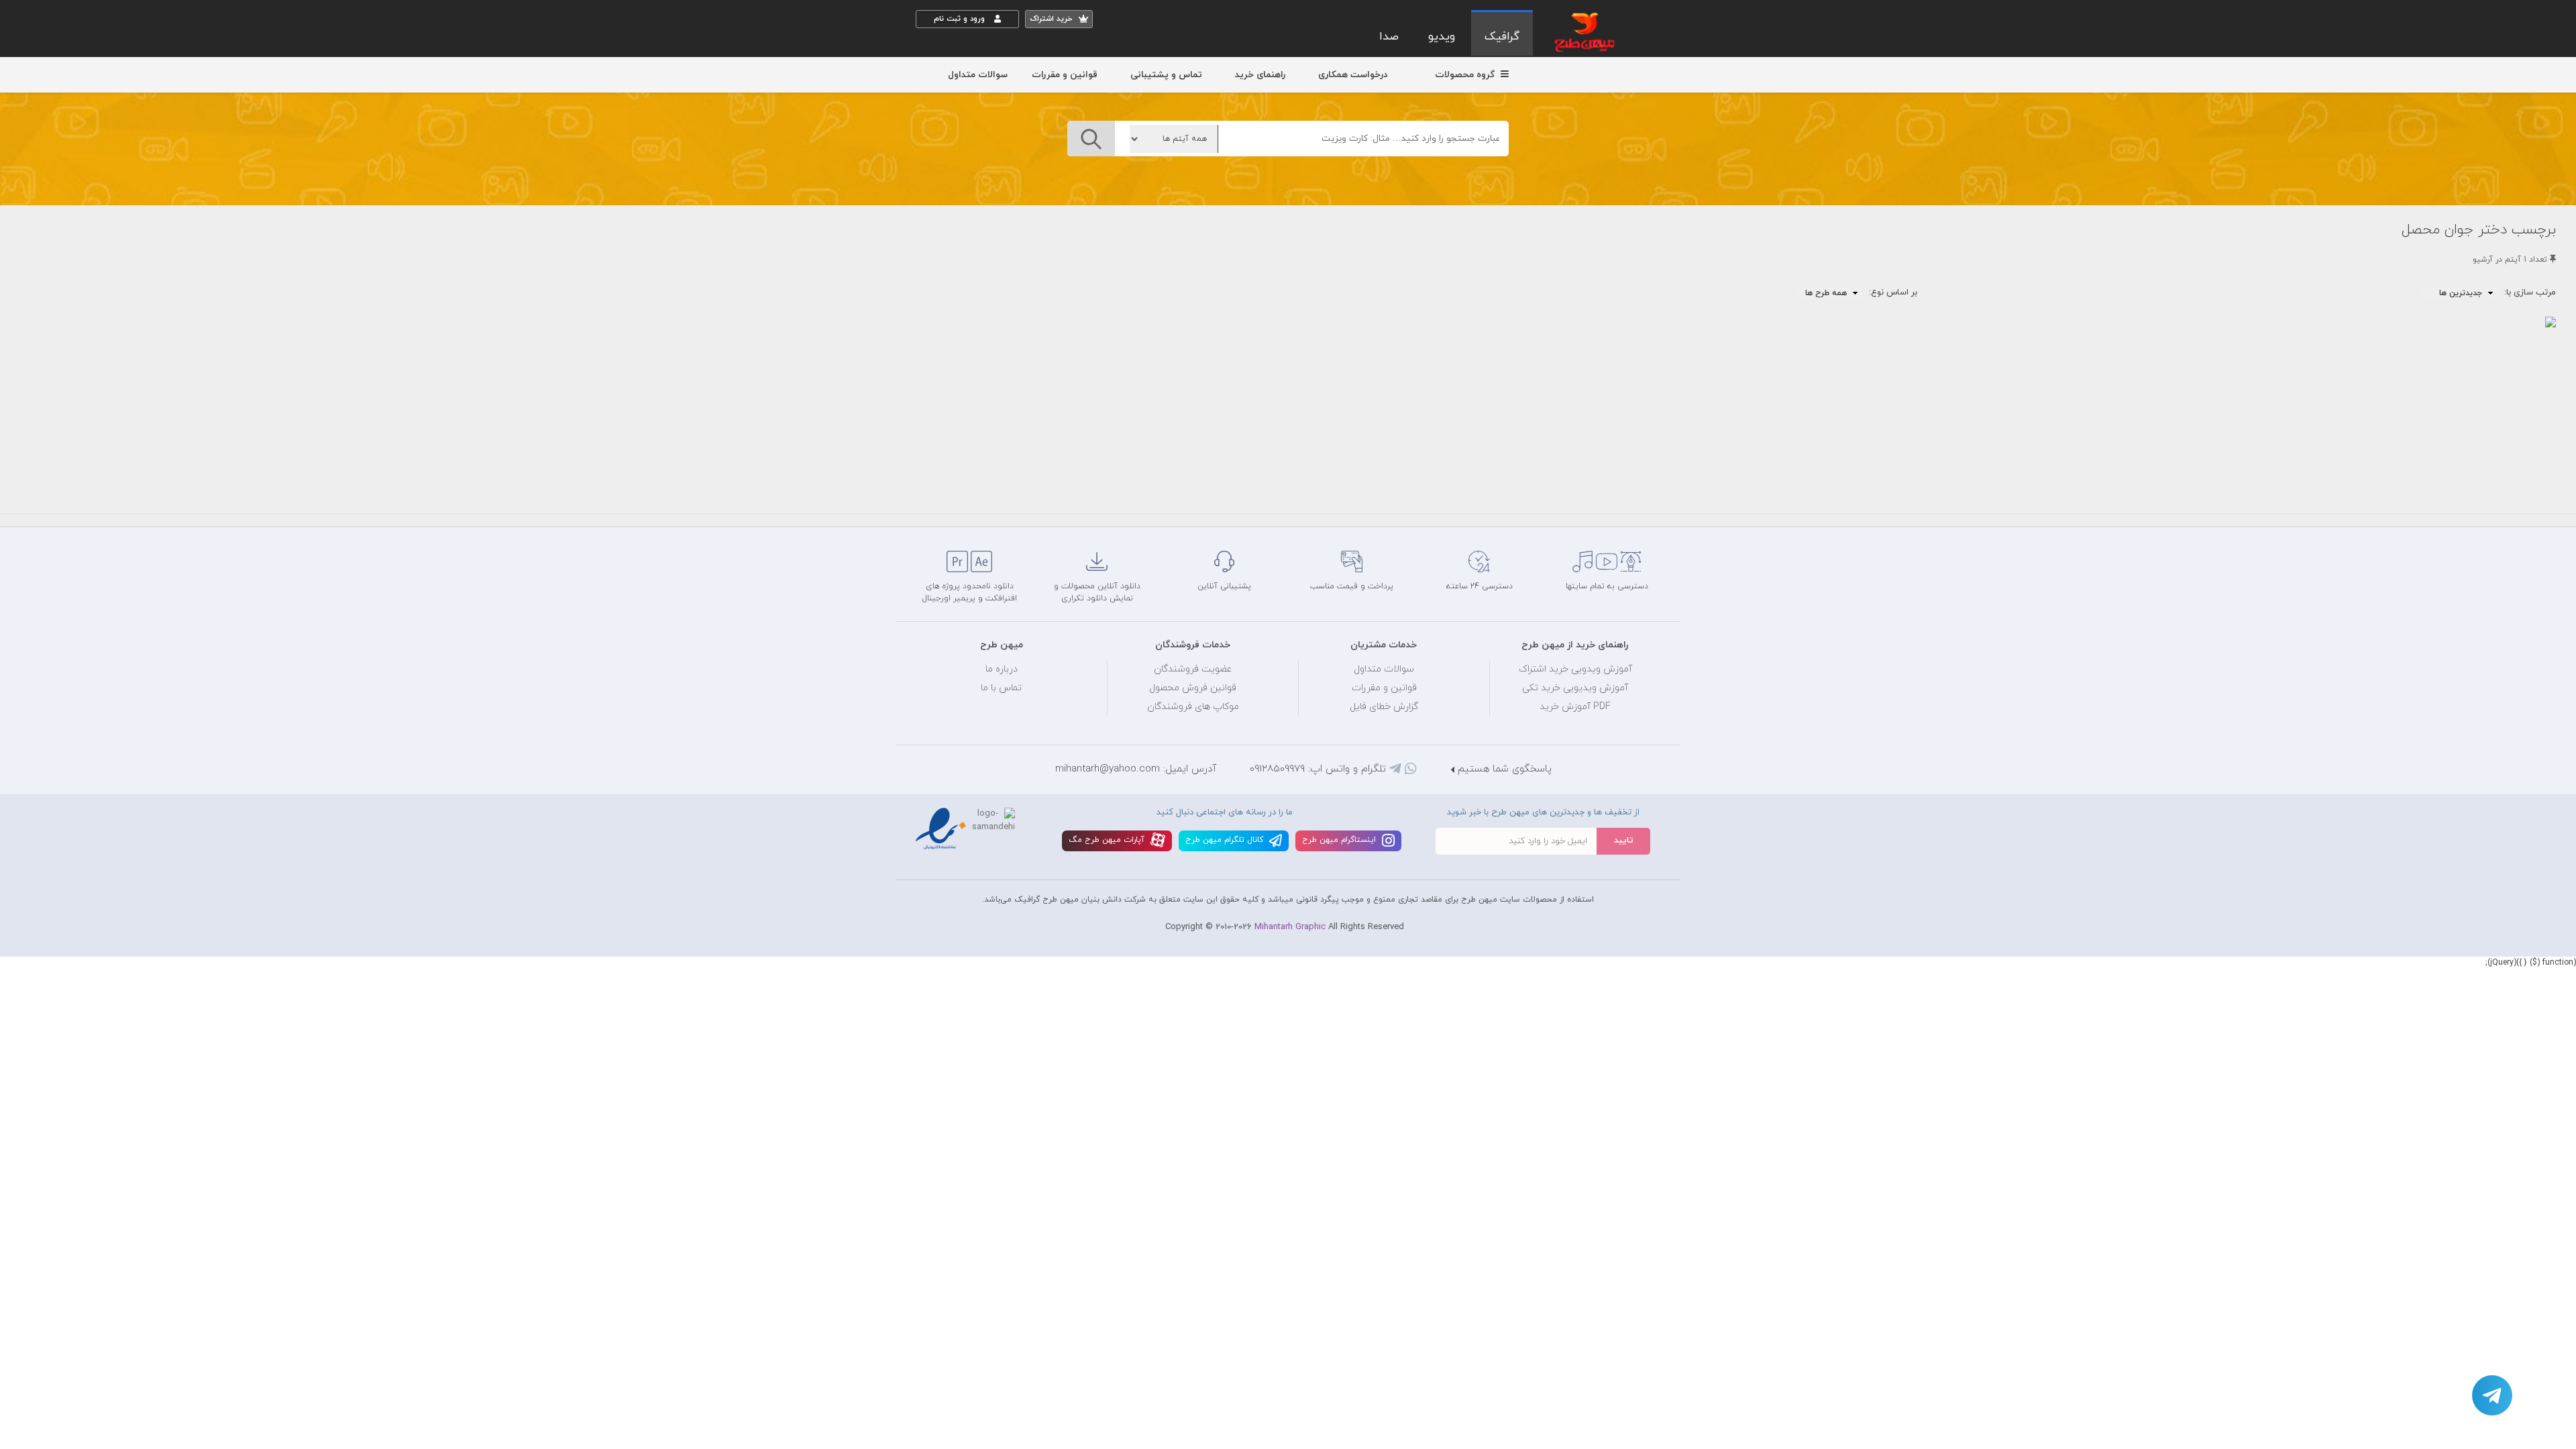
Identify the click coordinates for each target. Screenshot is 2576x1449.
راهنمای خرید (1260, 75)
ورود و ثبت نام (961, 19)
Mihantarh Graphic (1290, 927)
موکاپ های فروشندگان (1193, 707)
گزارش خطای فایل (1384, 707)
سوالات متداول (978, 75)
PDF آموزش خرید (1575, 707)
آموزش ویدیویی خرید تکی (1575, 688)
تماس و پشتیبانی (1166, 75)
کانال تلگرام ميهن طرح (1226, 840)
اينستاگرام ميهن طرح (1340, 840)
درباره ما (1002, 669)
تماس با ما (1001, 688)
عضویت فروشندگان (1193, 669)
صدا (1389, 37)
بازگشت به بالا (949, 504)
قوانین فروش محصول (1193, 688)
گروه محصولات (1466, 75)
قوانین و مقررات (1065, 75)
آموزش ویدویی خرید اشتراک (1575, 669)
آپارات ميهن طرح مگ (1108, 840)
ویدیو (1442, 37)
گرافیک (1502, 37)
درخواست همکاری (1353, 75)
